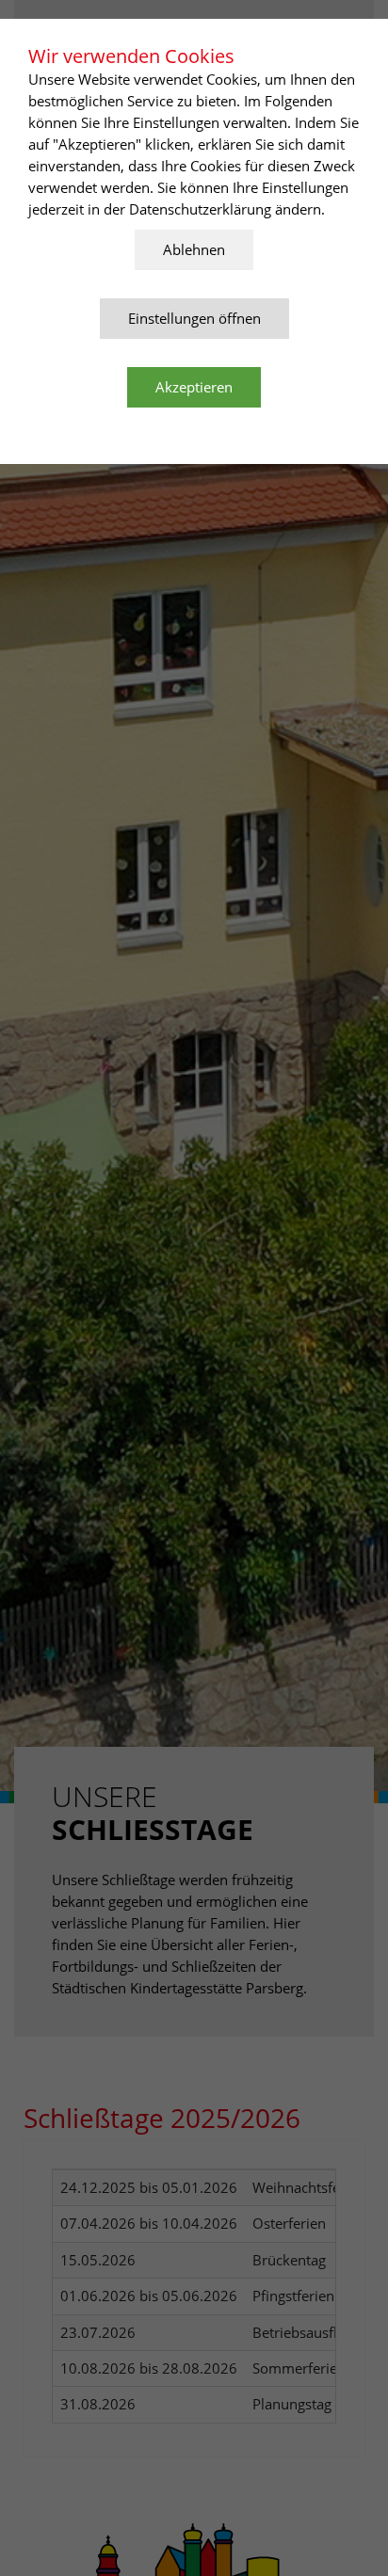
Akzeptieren (194, 387)
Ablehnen (194, 249)
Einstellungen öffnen (194, 318)
